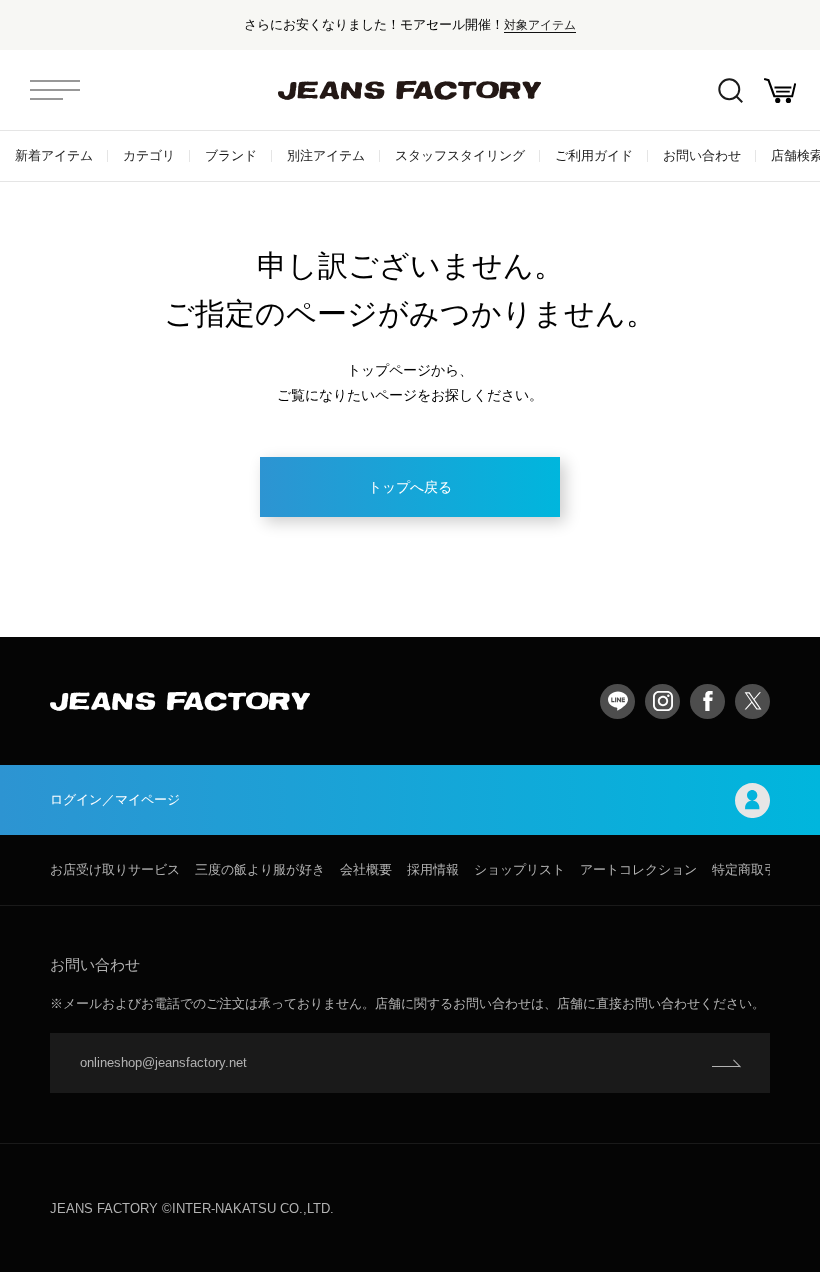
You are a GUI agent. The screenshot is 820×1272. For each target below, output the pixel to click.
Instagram (662, 701)
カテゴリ (149, 155)
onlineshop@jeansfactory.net (163, 1062)
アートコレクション (638, 869)
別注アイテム (326, 155)
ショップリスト (519, 869)
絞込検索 (730, 90)
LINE (617, 701)
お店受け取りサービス (115, 869)
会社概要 (366, 869)
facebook (707, 701)
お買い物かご (780, 90)
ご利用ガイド (594, 155)
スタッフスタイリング (460, 155)
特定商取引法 (751, 869)
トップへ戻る (410, 487)
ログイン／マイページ (115, 799)
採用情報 (433, 869)
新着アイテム (54, 155)
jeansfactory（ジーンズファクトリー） (410, 90)
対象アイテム (540, 24)
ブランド (231, 155)
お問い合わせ (702, 155)
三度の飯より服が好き (260, 869)
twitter (752, 701)
